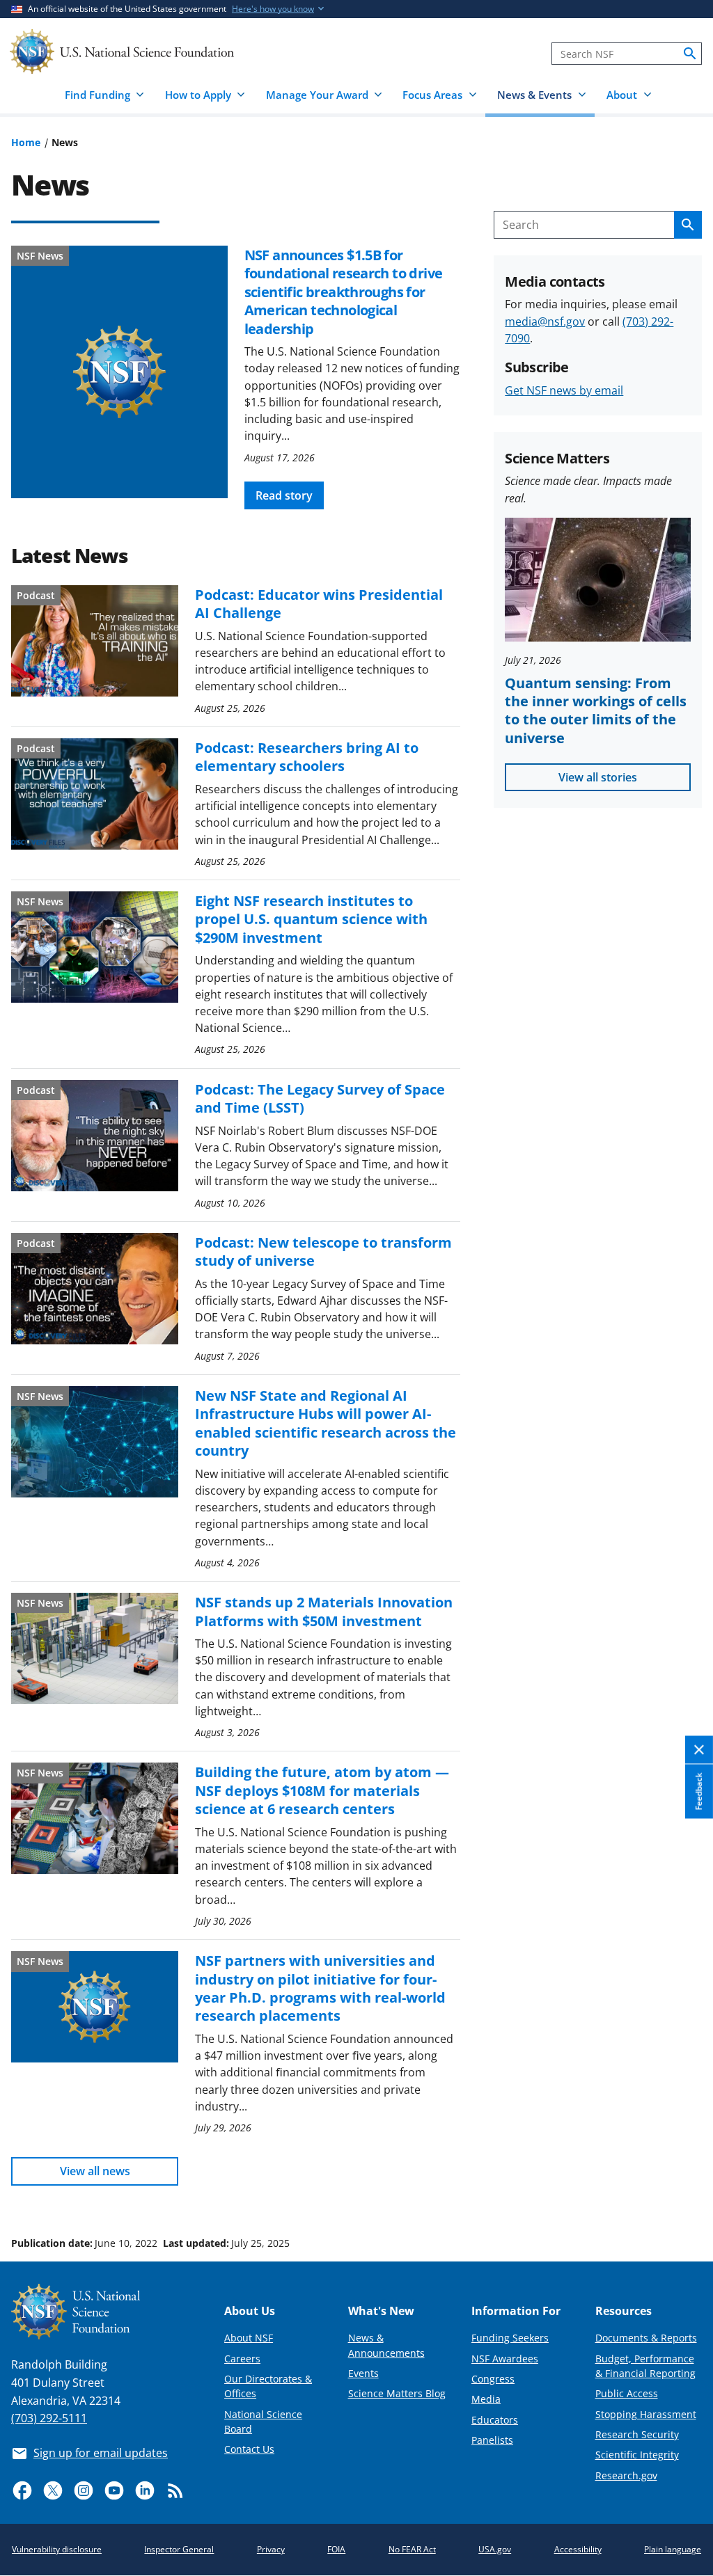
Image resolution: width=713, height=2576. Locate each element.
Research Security (637, 2434)
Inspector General (179, 2549)
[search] (690, 54)
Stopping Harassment (646, 2414)
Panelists (492, 2440)
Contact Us (249, 2449)
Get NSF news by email (564, 390)
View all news (95, 2171)
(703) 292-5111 (49, 2418)
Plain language (673, 2549)
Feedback (699, 1792)
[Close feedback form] (699, 1750)
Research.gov (626, 2475)
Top (683, 2191)
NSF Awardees (505, 2359)
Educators (495, 2420)
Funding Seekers (510, 2338)
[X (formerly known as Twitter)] (53, 2490)
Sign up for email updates (101, 2453)
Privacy (271, 2549)
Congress (493, 2379)
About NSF (249, 2338)
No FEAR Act (412, 2549)
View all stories (598, 777)
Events (363, 2373)
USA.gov (495, 2549)
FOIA (336, 2549)
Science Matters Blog (397, 2393)
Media (486, 2399)
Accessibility (578, 2549)
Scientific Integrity (637, 2455)
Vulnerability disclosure (57, 2549)
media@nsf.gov (545, 321)
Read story (284, 495)
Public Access (627, 2393)
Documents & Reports (646, 2338)
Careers (242, 2359)
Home (26, 142)
